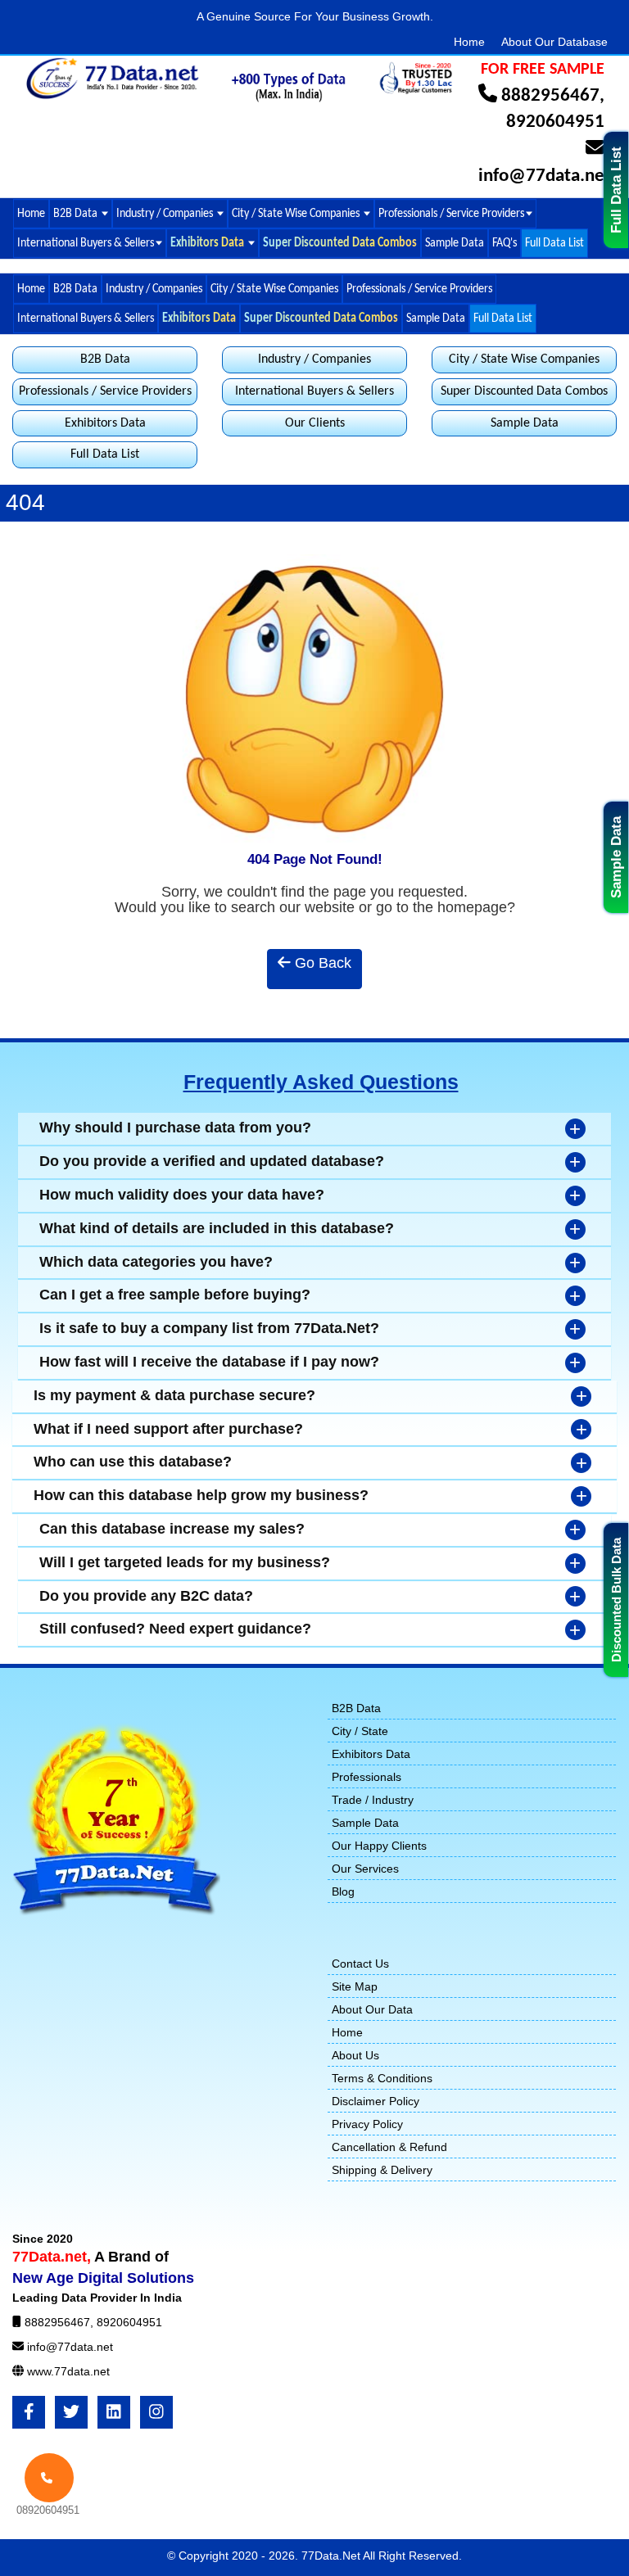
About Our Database (554, 42)
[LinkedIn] (114, 2412)
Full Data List (616, 190)
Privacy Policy (367, 2124)
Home (469, 42)
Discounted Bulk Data (616, 1600)
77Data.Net (332, 2556)
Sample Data (616, 857)
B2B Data (75, 288)
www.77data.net (68, 2371)
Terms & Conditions (382, 2078)
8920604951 (555, 122)
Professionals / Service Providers (419, 288)
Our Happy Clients (379, 1846)
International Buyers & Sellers (86, 318)
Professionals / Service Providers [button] (451, 213)
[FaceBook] (29, 2412)
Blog (343, 1891)
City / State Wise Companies (297, 213)
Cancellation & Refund (389, 2147)
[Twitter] (71, 2412)
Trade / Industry (373, 1800)
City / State (360, 1731)
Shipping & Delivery (382, 2170)
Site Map (355, 1986)
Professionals (367, 1777)
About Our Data (372, 2009)
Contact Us (360, 1964)
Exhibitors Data (105, 423)
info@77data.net (545, 176)
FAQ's (505, 242)
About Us (355, 2055)
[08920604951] (49, 2478)
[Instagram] (156, 2412)
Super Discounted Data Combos (524, 391)
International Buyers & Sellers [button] (86, 242)
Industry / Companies (154, 288)
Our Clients (315, 423)
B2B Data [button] (77, 213)
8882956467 (550, 96)
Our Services (365, 1869)
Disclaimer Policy (376, 2101)
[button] (213, 243)
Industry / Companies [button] (166, 213)
